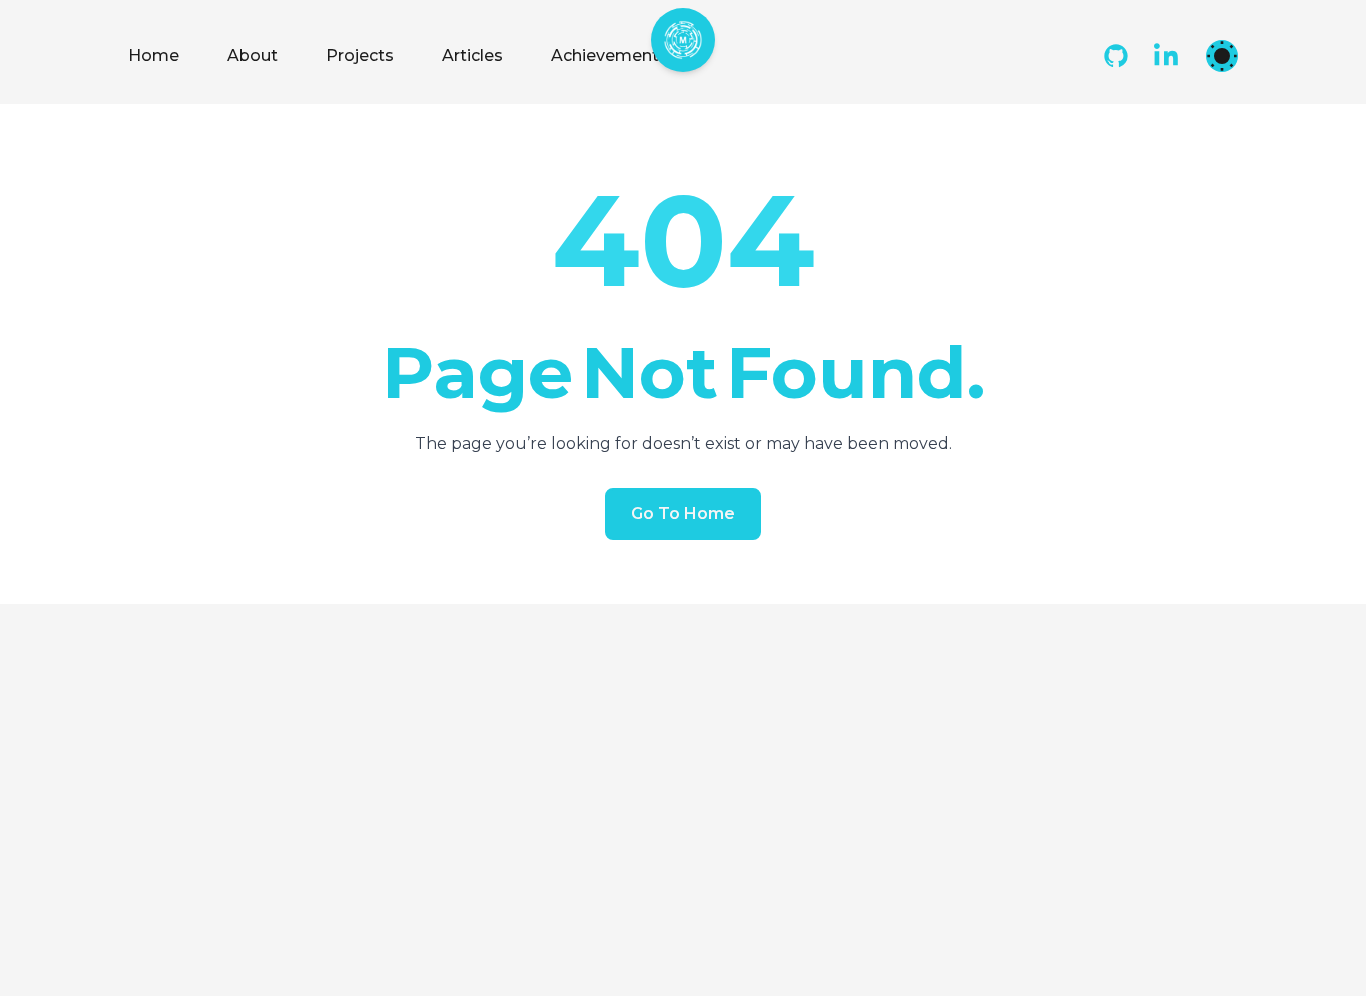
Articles (472, 55)
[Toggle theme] (1222, 56)
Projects (360, 55)
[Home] (683, 40)
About (252, 55)
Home (153, 55)
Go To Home (683, 513)
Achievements (609, 55)
